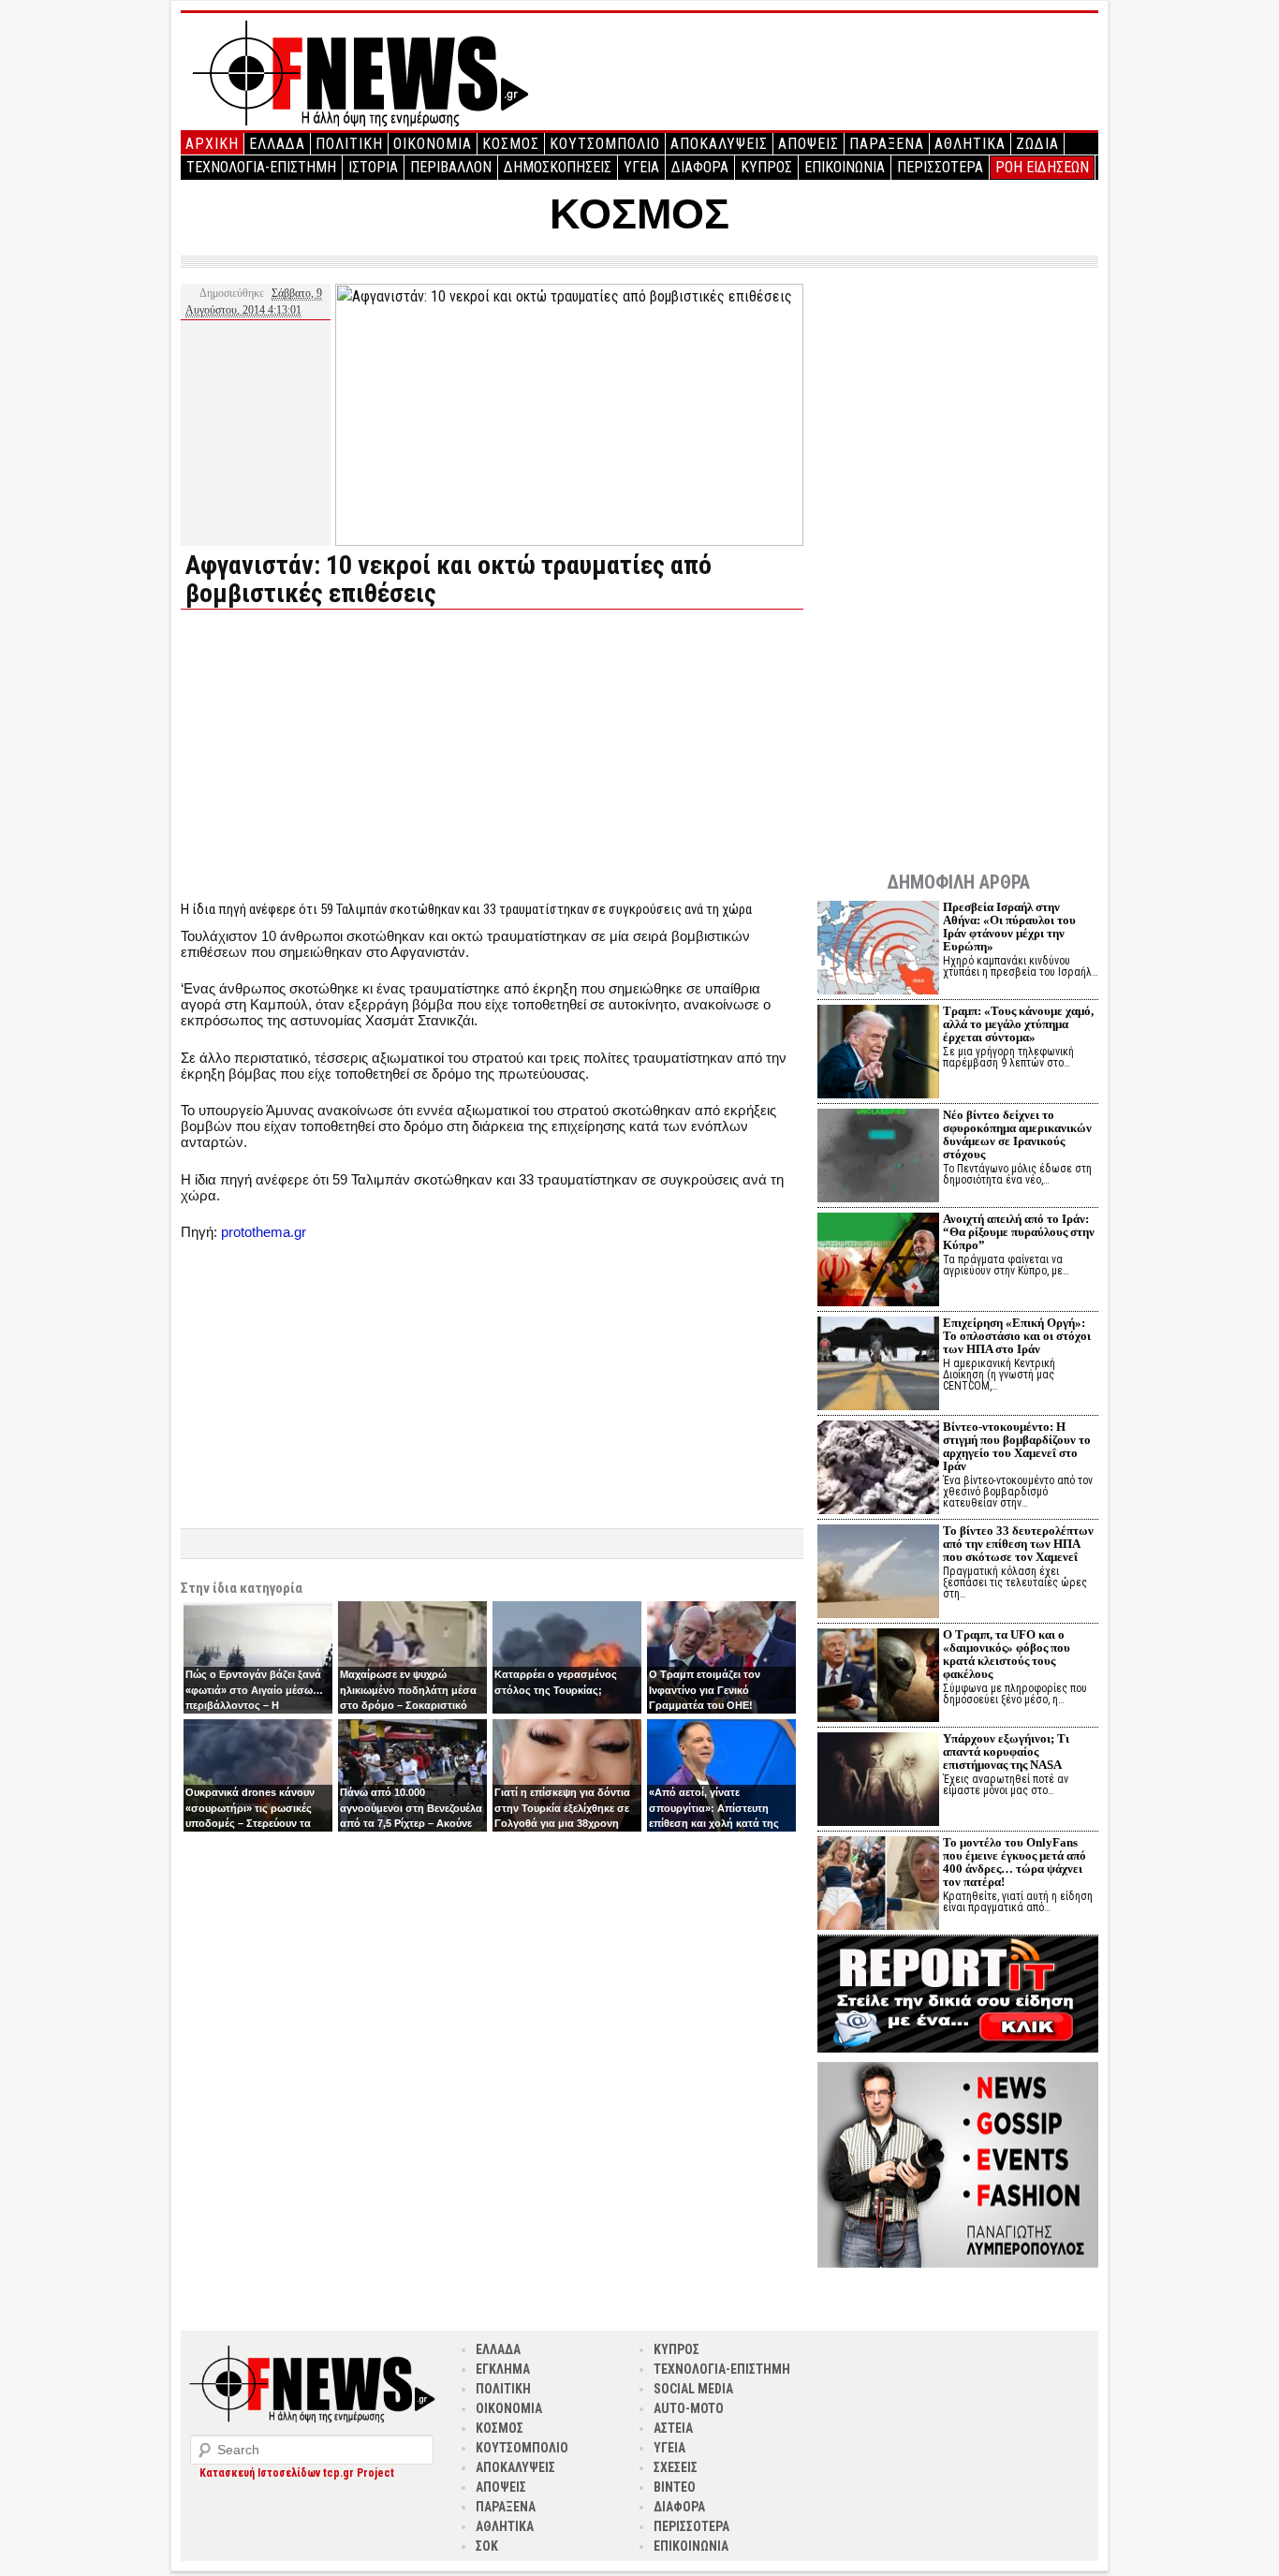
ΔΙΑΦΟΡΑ (700, 167)
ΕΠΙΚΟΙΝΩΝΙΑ (845, 167)
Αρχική (212, 144)
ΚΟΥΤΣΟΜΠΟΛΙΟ (605, 144)
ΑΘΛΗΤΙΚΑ (970, 144)
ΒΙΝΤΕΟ (675, 2487)
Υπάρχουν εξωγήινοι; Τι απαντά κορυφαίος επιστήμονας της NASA (1006, 1752)
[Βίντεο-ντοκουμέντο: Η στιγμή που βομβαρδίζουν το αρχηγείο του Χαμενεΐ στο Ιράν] (878, 1470)
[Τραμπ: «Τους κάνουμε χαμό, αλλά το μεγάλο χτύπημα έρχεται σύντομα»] (878, 1054)
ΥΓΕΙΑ (641, 167)
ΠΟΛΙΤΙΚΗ (349, 144)
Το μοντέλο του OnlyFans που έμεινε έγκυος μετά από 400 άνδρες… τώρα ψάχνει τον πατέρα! (1014, 1862)
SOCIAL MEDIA (693, 2389)
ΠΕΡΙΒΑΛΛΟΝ (451, 167)
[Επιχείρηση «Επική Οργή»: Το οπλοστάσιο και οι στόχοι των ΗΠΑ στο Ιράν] (878, 1366)
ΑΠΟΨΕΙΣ (809, 144)
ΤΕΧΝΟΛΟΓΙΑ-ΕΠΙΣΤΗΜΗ (261, 167)
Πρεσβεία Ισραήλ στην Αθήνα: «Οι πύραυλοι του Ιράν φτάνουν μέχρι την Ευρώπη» (1009, 927)
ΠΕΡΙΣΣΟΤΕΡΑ (940, 167)
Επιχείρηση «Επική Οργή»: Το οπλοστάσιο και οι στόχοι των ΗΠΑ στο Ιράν (1017, 1336)
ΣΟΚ (487, 2546)
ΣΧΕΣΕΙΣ (676, 2467)
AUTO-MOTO (689, 2408)
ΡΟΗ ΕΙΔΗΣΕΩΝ (1042, 167)
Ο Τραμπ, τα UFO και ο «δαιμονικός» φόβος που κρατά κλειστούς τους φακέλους (1007, 1654)
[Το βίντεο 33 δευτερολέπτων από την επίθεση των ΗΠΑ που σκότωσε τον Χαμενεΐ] (878, 1574)
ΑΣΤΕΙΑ (673, 2428)
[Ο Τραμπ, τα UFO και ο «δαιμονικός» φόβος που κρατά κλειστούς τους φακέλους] (878, 1678)
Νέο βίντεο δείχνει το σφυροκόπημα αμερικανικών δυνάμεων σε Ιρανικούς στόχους (1017, 1134)
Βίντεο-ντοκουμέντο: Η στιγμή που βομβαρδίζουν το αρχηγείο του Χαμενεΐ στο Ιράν (1017, 1446)
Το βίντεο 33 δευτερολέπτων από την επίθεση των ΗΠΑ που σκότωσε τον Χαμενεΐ (1018, 1544)
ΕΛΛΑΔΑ (277, 144)
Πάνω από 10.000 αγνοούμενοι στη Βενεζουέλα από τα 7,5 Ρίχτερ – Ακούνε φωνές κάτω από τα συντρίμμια (411, 1823)
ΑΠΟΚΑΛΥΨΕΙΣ (719, 144)
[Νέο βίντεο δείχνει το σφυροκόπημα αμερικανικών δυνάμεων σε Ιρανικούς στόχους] (878, 1158)
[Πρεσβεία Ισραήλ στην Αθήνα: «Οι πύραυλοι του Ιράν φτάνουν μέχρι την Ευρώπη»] (878, 950)
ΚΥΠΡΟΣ (766, 167)
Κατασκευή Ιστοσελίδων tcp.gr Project (297, 2473)
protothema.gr (264, 1232)
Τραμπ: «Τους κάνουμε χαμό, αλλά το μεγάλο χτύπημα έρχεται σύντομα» (1018, 1024)
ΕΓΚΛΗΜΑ (503, 2369)
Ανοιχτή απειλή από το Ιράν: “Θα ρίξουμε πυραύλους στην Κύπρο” (1019, 1232)
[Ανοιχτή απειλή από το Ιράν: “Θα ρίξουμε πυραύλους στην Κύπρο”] (878, 1262)
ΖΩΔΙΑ (1037, 144)
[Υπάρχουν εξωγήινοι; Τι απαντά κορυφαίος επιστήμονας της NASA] (878, 1781)
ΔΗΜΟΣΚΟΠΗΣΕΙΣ (558, 167)
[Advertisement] (338, 755)
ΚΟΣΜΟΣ (511, 144)
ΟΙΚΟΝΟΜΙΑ (433, 144)
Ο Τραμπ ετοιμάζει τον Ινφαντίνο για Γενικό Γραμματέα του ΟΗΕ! (705, 1690)
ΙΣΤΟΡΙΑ (373, 167)
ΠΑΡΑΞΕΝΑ (887, 144)
